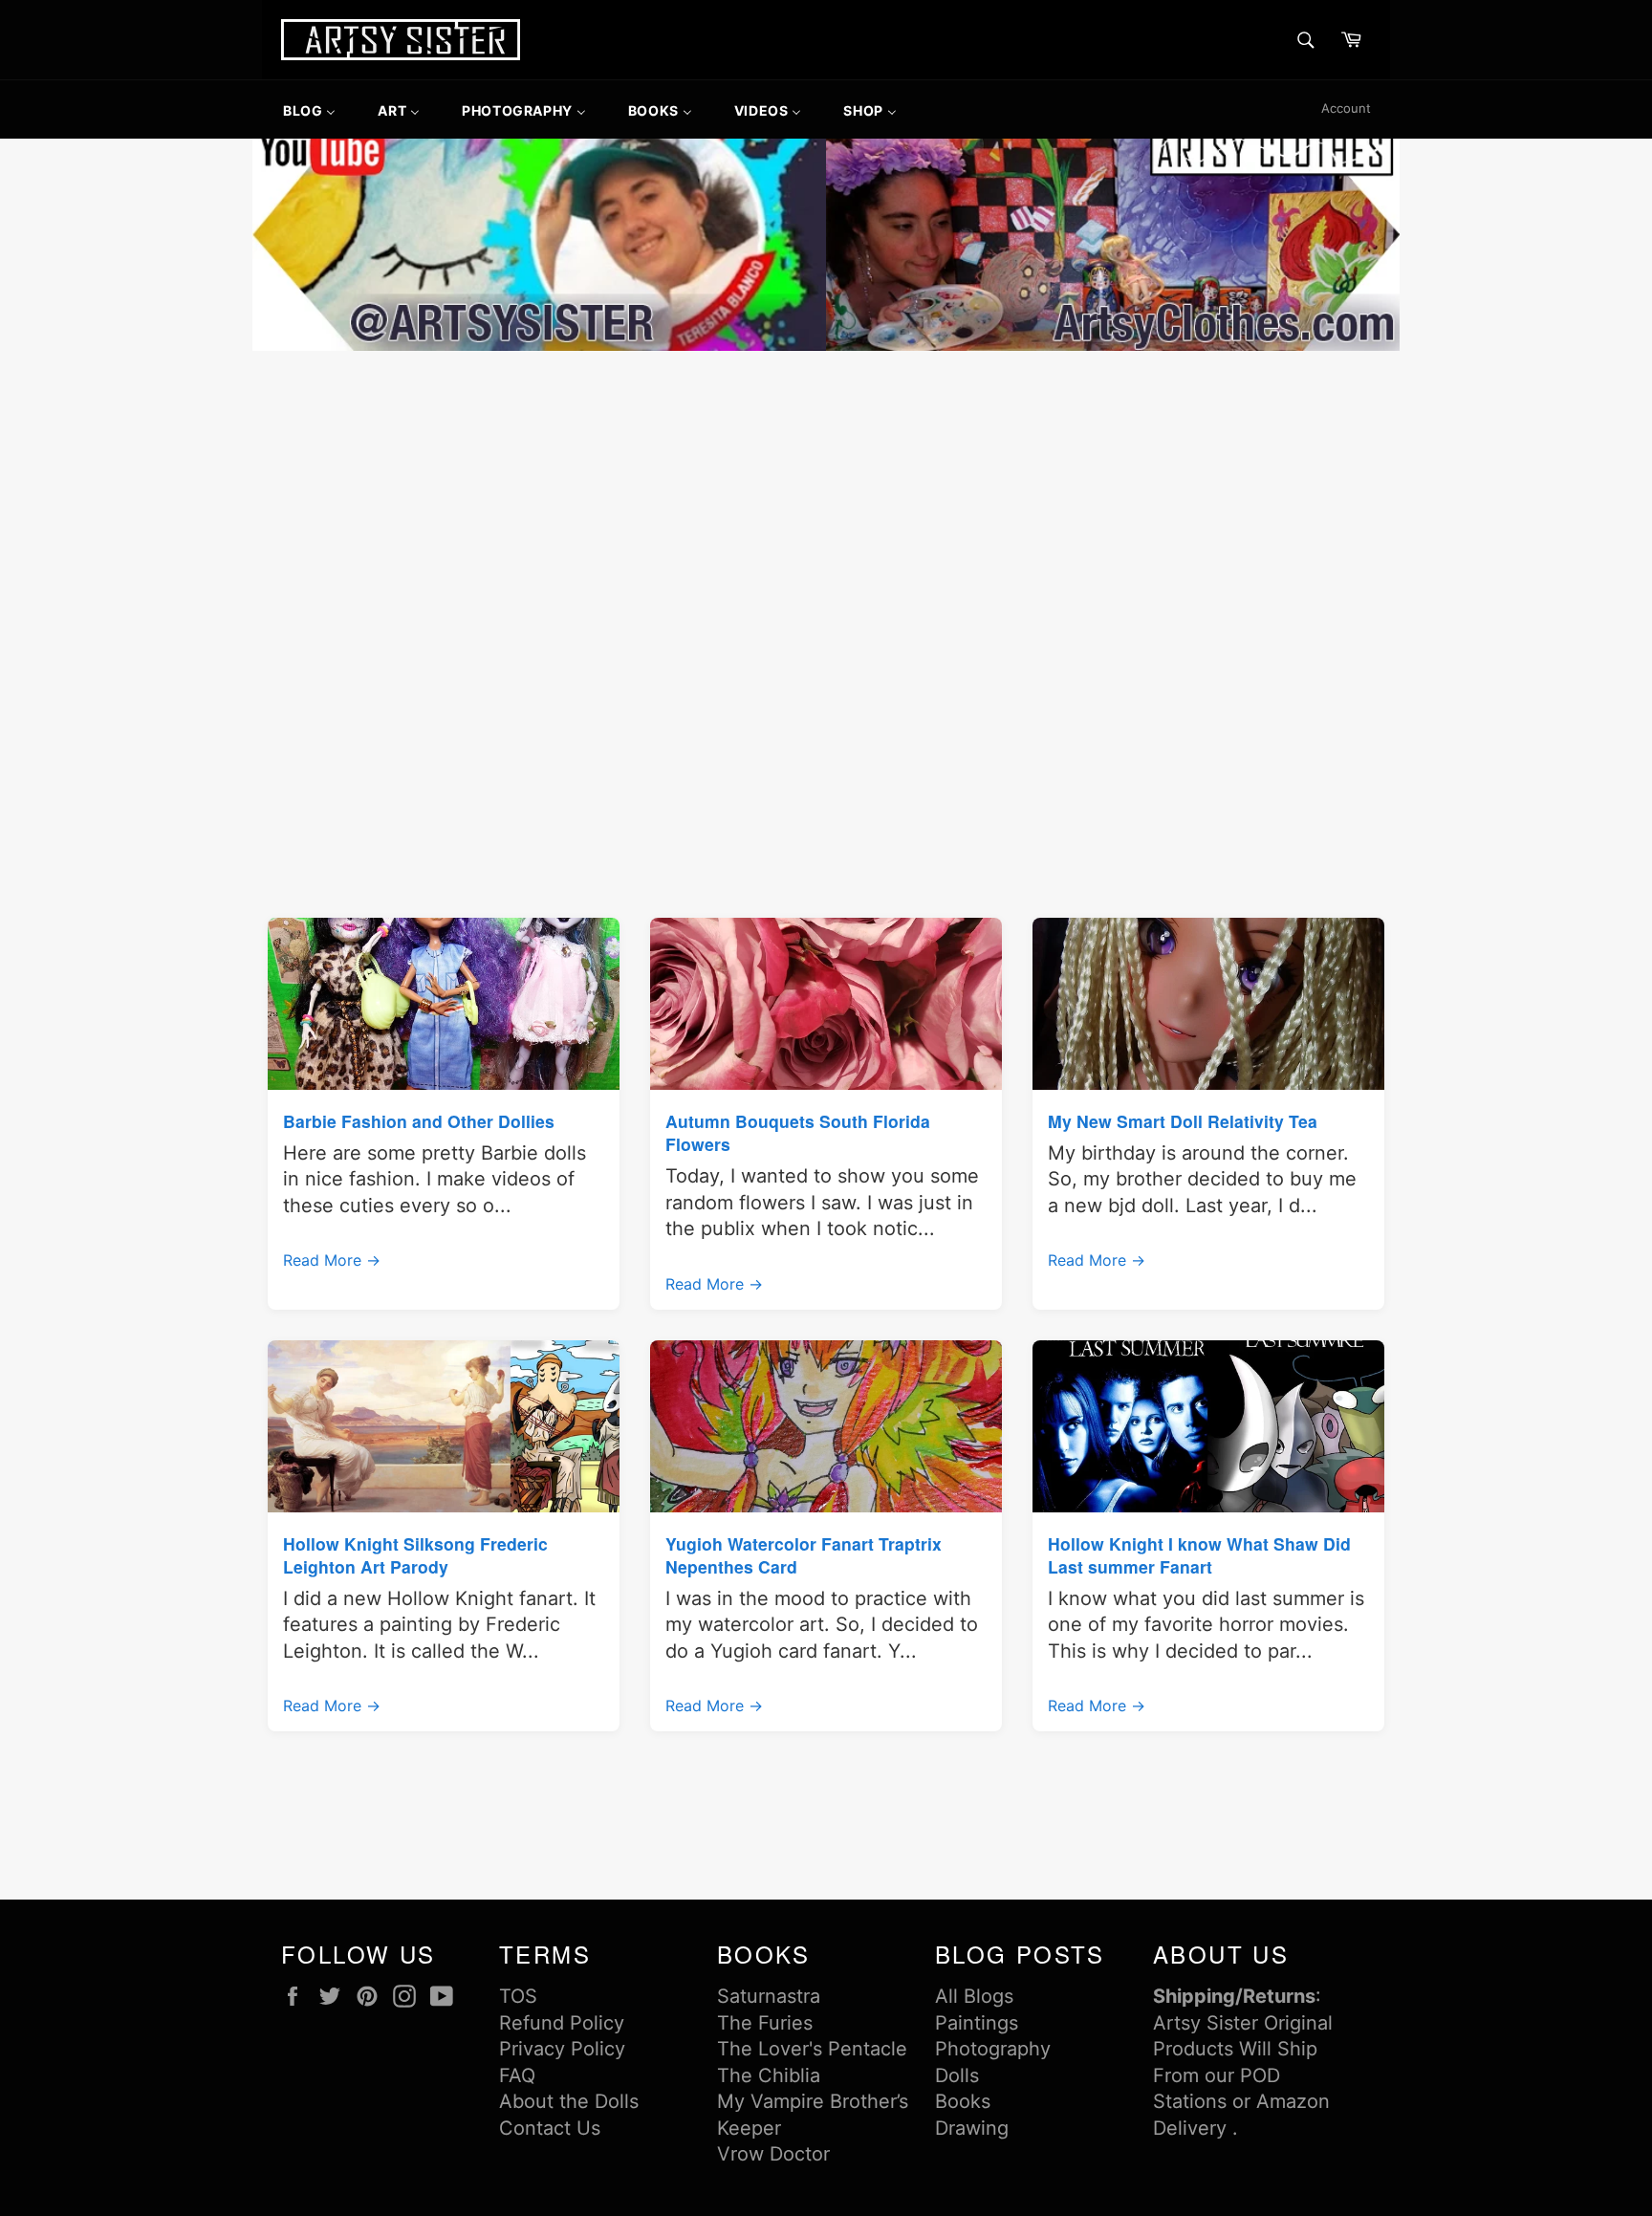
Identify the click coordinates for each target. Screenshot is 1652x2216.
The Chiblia (769, 2075)
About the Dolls (569, 2101)
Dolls (957, 2075)
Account (1346, 108)
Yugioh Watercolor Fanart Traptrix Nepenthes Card (804, 1555)
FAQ (517, 2075)
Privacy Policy (562, 2049)
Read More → (332, 1260)
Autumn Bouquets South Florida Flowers (798, 1132)
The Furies (765, 2023)
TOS (518, 1996)
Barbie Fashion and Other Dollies (419, 1121)
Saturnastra (769, 1996)
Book (958, 2101)
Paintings (977, 2023)
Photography (993, 2049)
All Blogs (974, 1996)
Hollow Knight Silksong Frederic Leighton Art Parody (415, 1555)
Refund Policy (562, 2023)
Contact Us (550, 2128)
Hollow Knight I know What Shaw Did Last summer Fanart (1199, 1555)
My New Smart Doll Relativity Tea (1183, 1121)
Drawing (972, 2128)
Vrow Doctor (773, 2154)
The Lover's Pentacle (812, 2049)
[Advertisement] (826, 499)
